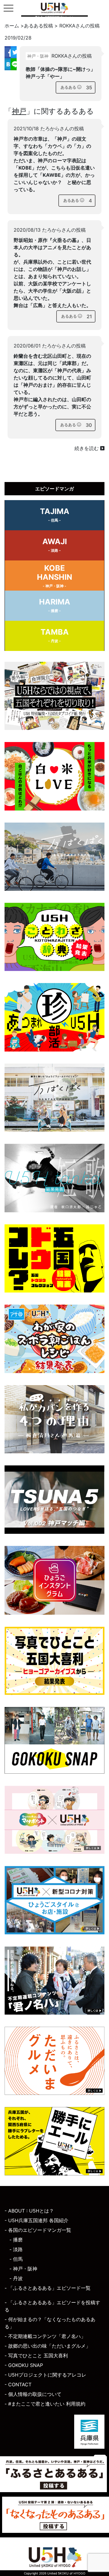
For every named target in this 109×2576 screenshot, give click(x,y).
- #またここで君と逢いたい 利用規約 (45, 2404)
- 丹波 (16, 2278)
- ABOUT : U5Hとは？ (29, 2211)
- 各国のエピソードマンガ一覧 (38, 2230)
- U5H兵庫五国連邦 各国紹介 (36, 2220)
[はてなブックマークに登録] (8, 64)
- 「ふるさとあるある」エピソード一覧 (48, 2288)
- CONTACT (18, 2384)
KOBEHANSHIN (54, 576)
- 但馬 (16, 2259)
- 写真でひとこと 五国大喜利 (36, 2356)
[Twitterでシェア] (14, 52)
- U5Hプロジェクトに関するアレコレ (45, 2375)
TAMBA (55, 635)
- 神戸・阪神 (23, 2269)
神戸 (19, 111)
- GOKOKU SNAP (24, 2365)
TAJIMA (55, 515)
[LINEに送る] (14, 64)
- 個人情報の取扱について (33, 2394)
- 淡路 (16, 2249)
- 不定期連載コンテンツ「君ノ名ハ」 (45, 2336)
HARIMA (55, 605)
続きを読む (87, 448)
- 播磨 (16, 2240)
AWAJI (55, 545)
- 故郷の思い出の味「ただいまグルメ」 (48, 2346)
